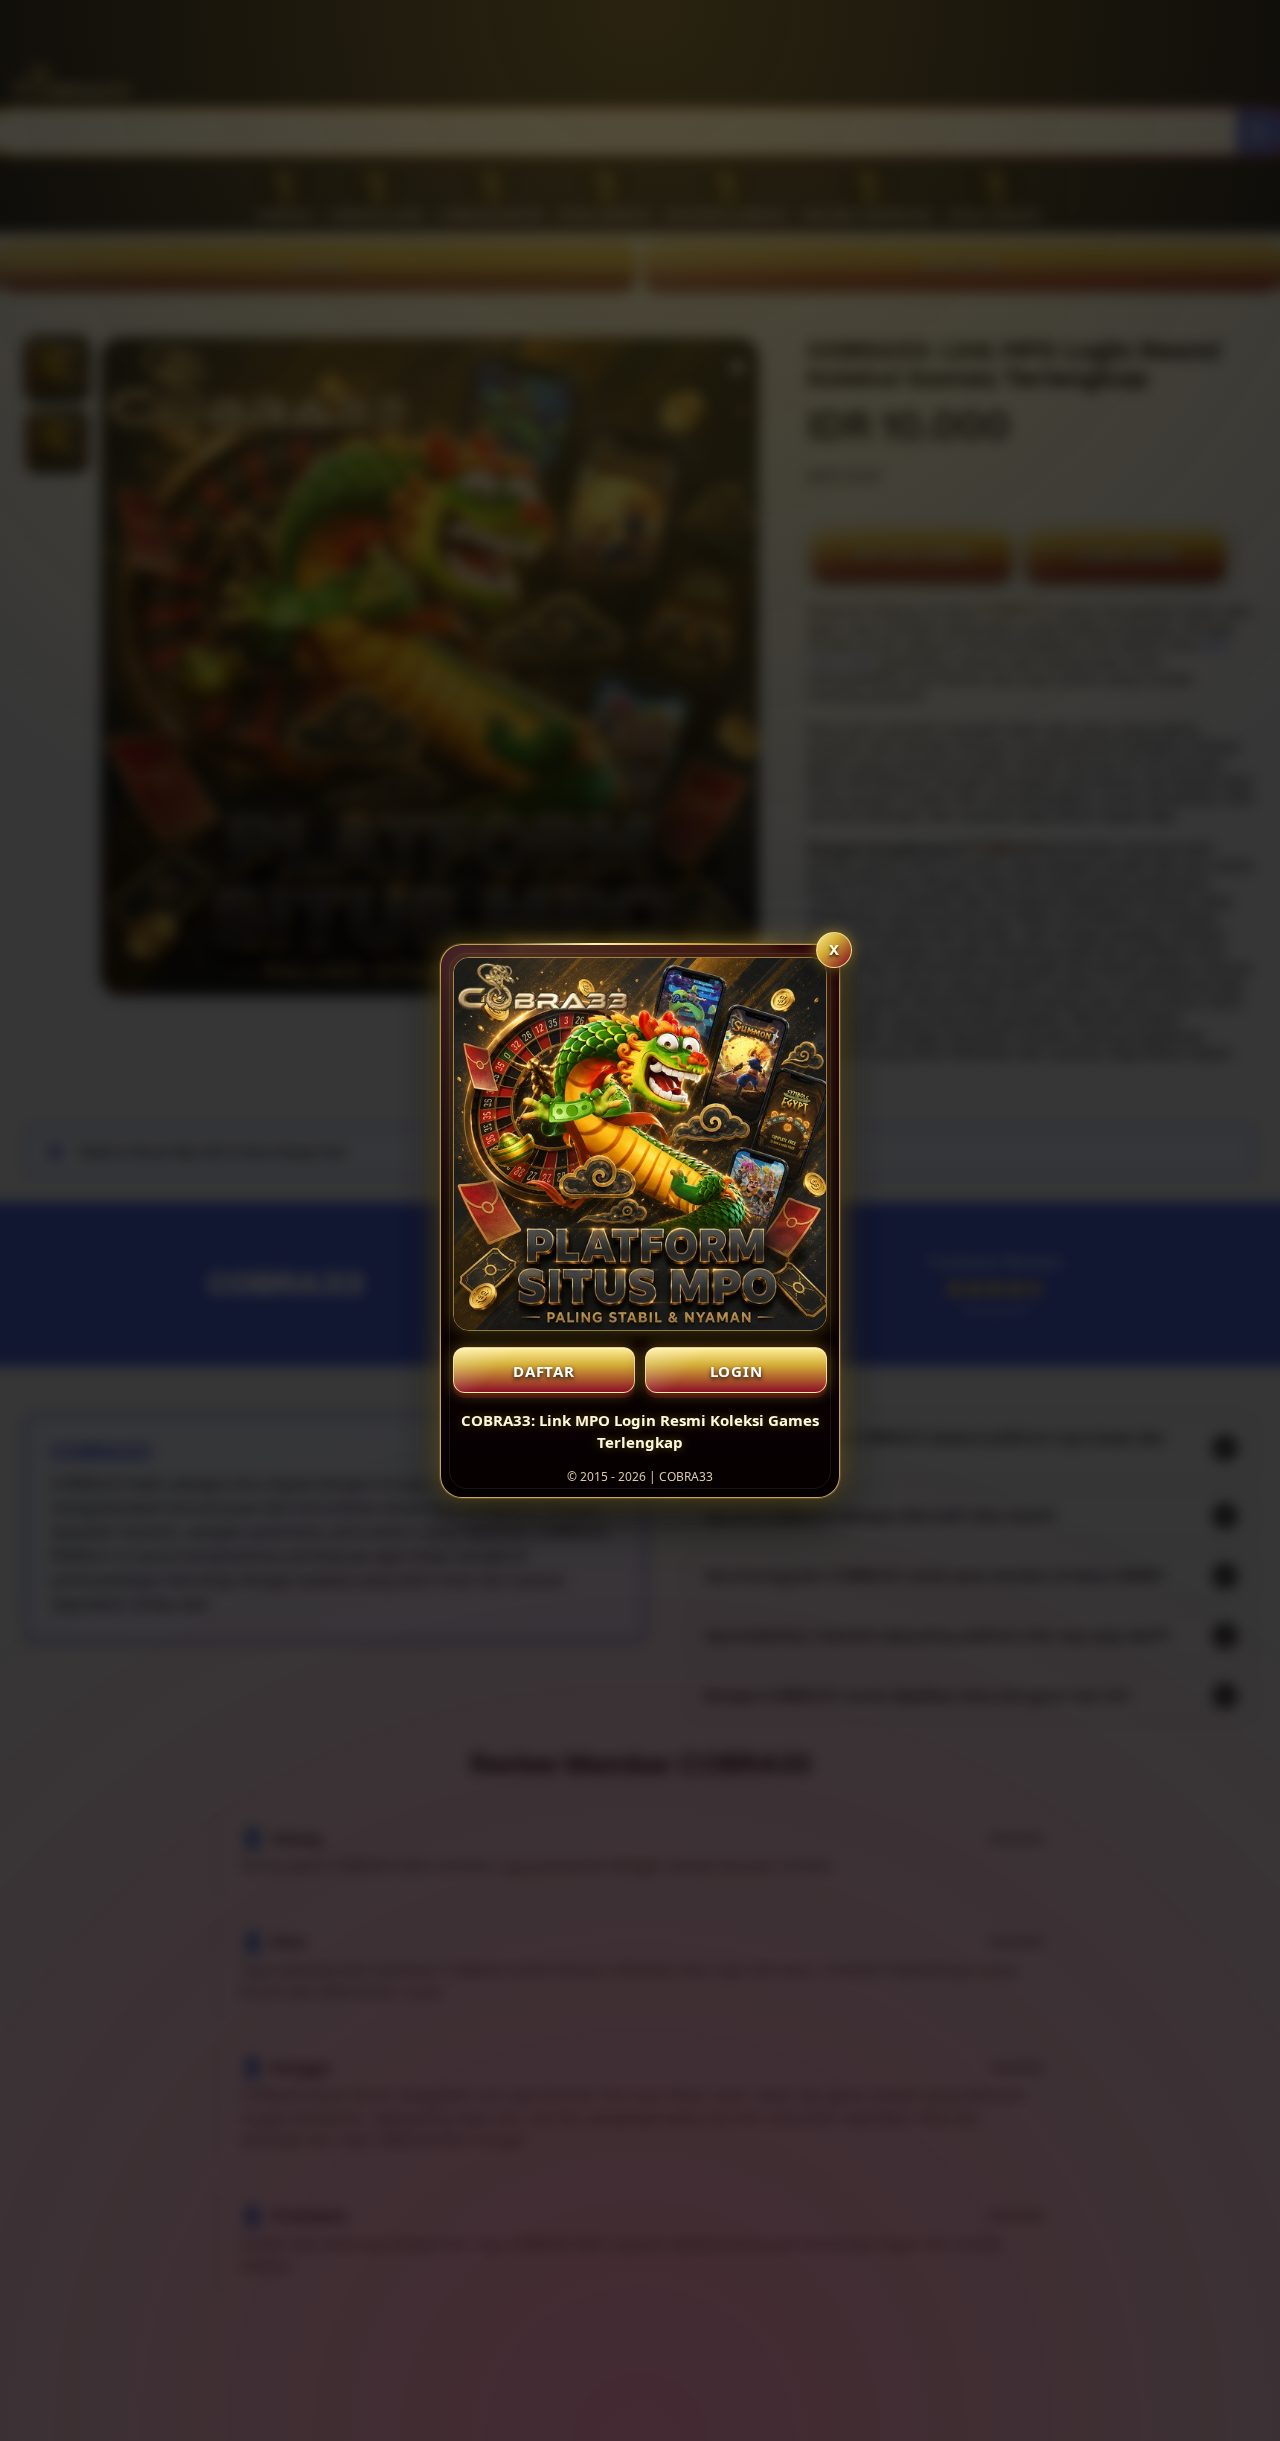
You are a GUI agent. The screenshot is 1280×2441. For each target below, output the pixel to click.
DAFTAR (544, 1371)
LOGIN (736, 1371)
